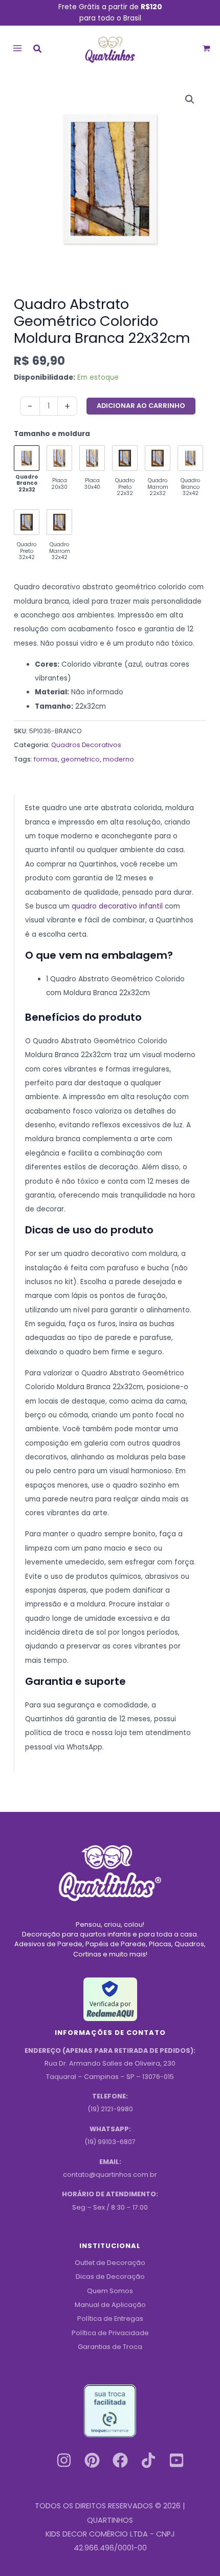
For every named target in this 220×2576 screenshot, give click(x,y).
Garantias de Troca (110, 2347)
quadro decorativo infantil (117, 906)
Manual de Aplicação (110, 2305)
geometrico (80, 759)
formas (46, 759)
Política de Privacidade (110, 2333)
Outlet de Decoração (110, 2263)
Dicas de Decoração (110, 2276)
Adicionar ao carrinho (141, 406)
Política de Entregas (110, 2319)
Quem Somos (110, 2291)
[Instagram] (64, 2460)
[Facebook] (120, 2460)
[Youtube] (177, 2460)
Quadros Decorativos (86, 745)
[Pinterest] (92, 2460)
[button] (38, 50)
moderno (118, 759)
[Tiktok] (148, 2460)
